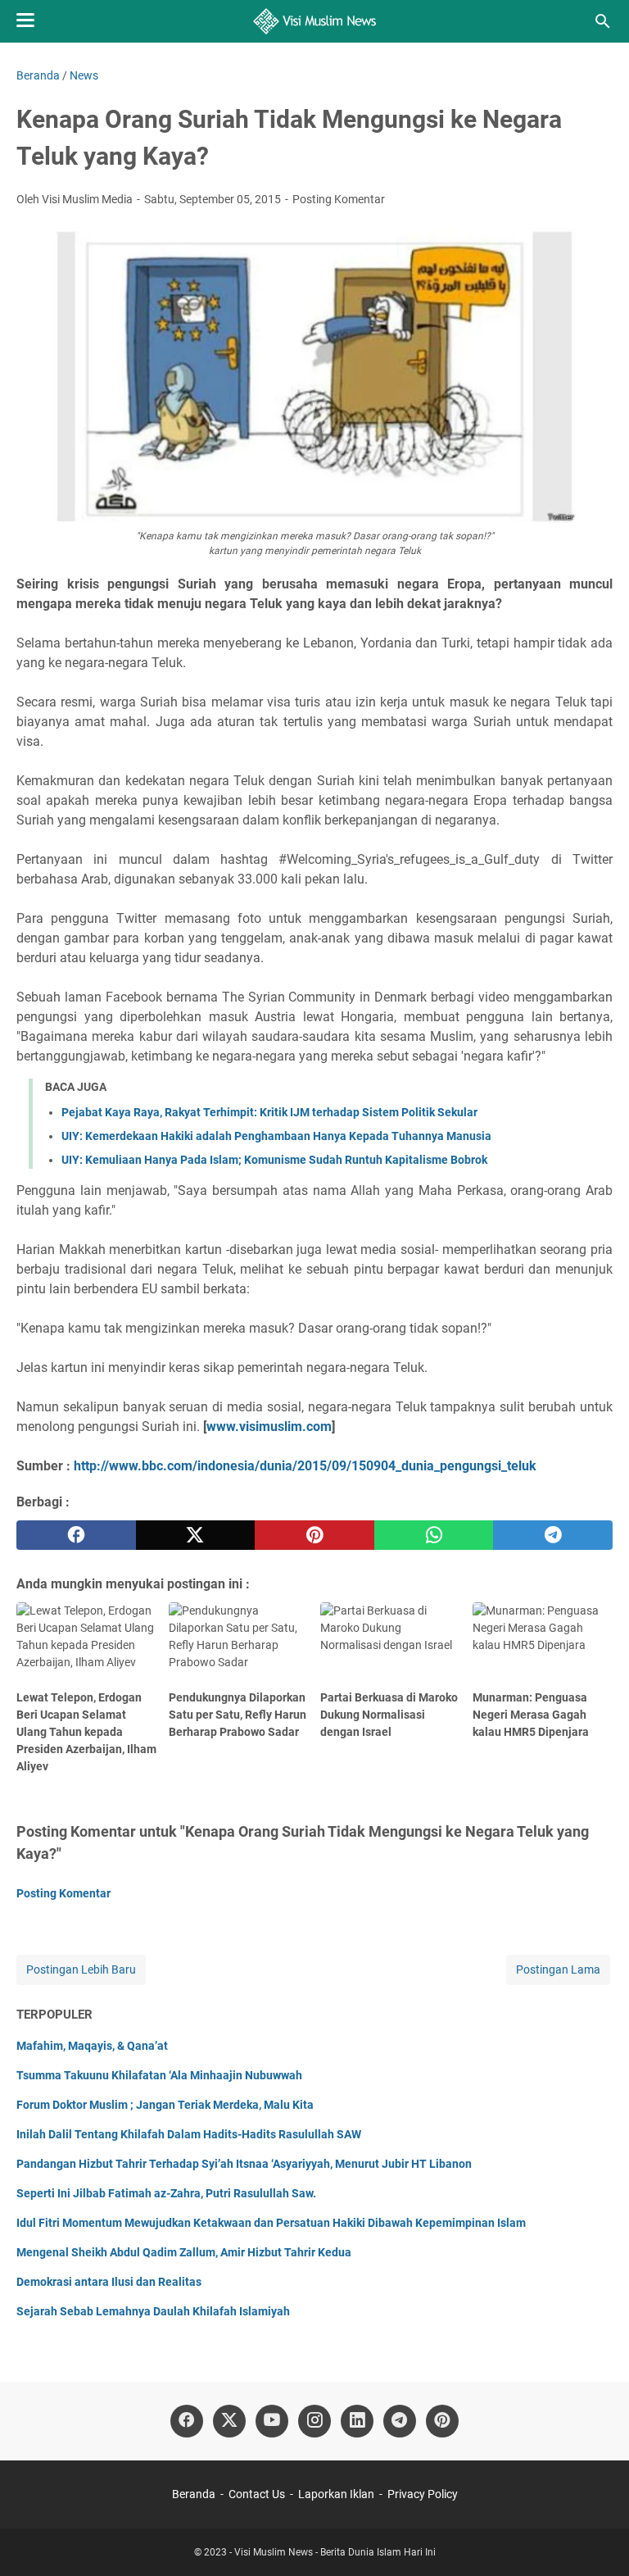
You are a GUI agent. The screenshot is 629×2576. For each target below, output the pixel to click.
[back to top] (596, 2539)
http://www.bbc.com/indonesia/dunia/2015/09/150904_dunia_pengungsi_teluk (305, 1466)
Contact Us (257, 2494)
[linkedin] (357, 2421)
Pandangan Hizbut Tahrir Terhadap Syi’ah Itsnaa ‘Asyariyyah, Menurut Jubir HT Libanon (244, 2164)
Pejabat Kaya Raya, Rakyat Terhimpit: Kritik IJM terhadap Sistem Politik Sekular (269, 1112)
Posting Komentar (339, 199)
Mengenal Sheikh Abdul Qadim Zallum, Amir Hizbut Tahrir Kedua (184, 2252)
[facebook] (76, 1535)
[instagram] (314, 2421)
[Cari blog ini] (603, 21)
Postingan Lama (558, 1969)
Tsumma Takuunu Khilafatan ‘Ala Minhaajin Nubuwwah (159, 2075)
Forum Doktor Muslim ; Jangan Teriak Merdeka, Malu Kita (165, 2105)
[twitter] (196, 1535)
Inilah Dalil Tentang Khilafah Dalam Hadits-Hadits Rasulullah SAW (189, 2134)
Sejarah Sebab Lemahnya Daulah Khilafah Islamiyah (153, 2311)
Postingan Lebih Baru (81, 1969)
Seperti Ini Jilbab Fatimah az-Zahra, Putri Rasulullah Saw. (166, 2193)
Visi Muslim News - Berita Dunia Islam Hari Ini (335, 2552)
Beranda (194, 2494)
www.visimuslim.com (269, 1427)
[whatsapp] (434, 1535)
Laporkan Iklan (336, 2494)
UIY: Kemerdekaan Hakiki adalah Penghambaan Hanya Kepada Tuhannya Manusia (276, 1136)
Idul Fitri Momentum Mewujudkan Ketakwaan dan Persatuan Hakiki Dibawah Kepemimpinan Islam (271, 2223)
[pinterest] (314, 1535)
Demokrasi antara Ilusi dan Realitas (109, 2282)
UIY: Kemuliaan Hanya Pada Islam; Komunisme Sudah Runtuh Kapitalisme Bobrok (274, 1160)
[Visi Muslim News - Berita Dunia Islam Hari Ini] (315, 21)
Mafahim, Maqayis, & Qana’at (92, 2046)
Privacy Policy (423, 2494)
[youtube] (272, 2421)
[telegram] (553, 1535)
